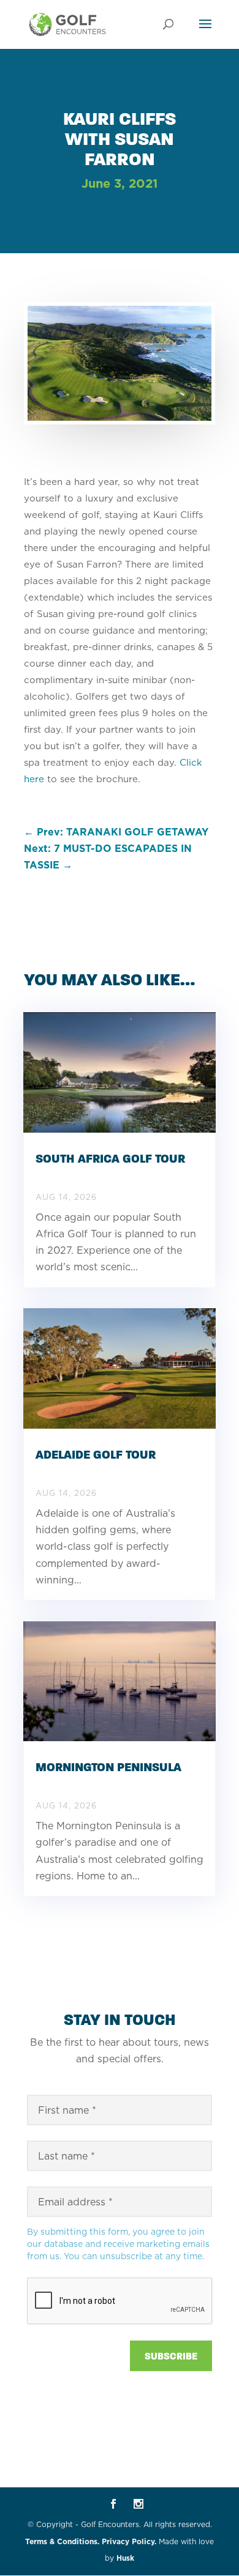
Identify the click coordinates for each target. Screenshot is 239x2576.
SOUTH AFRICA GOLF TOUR (110, 1159)
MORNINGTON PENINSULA (108, 1767)
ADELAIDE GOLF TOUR (96, 1455)
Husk (125, 2558)
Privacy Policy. (129, 2541)
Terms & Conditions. (62, 2541)
